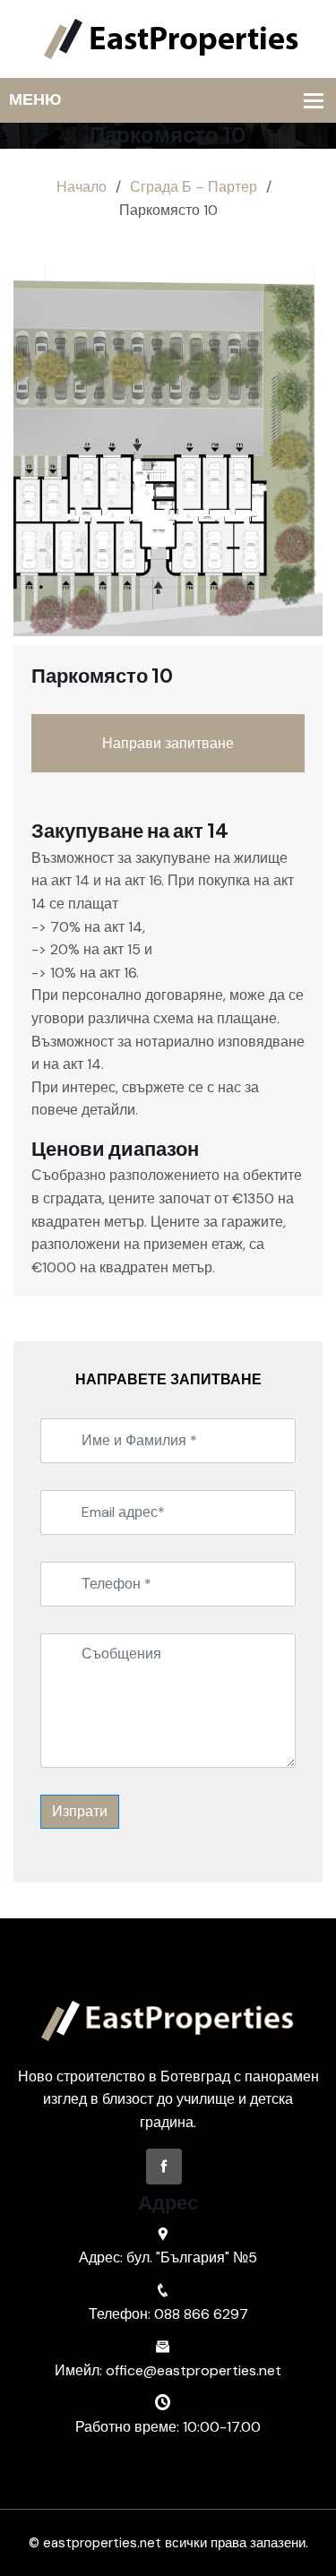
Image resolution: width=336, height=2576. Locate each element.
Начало (82, 187)
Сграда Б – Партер (194, 187)
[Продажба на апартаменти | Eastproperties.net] (168, 38)
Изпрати (80, 1811)
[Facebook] (164, 2167)
